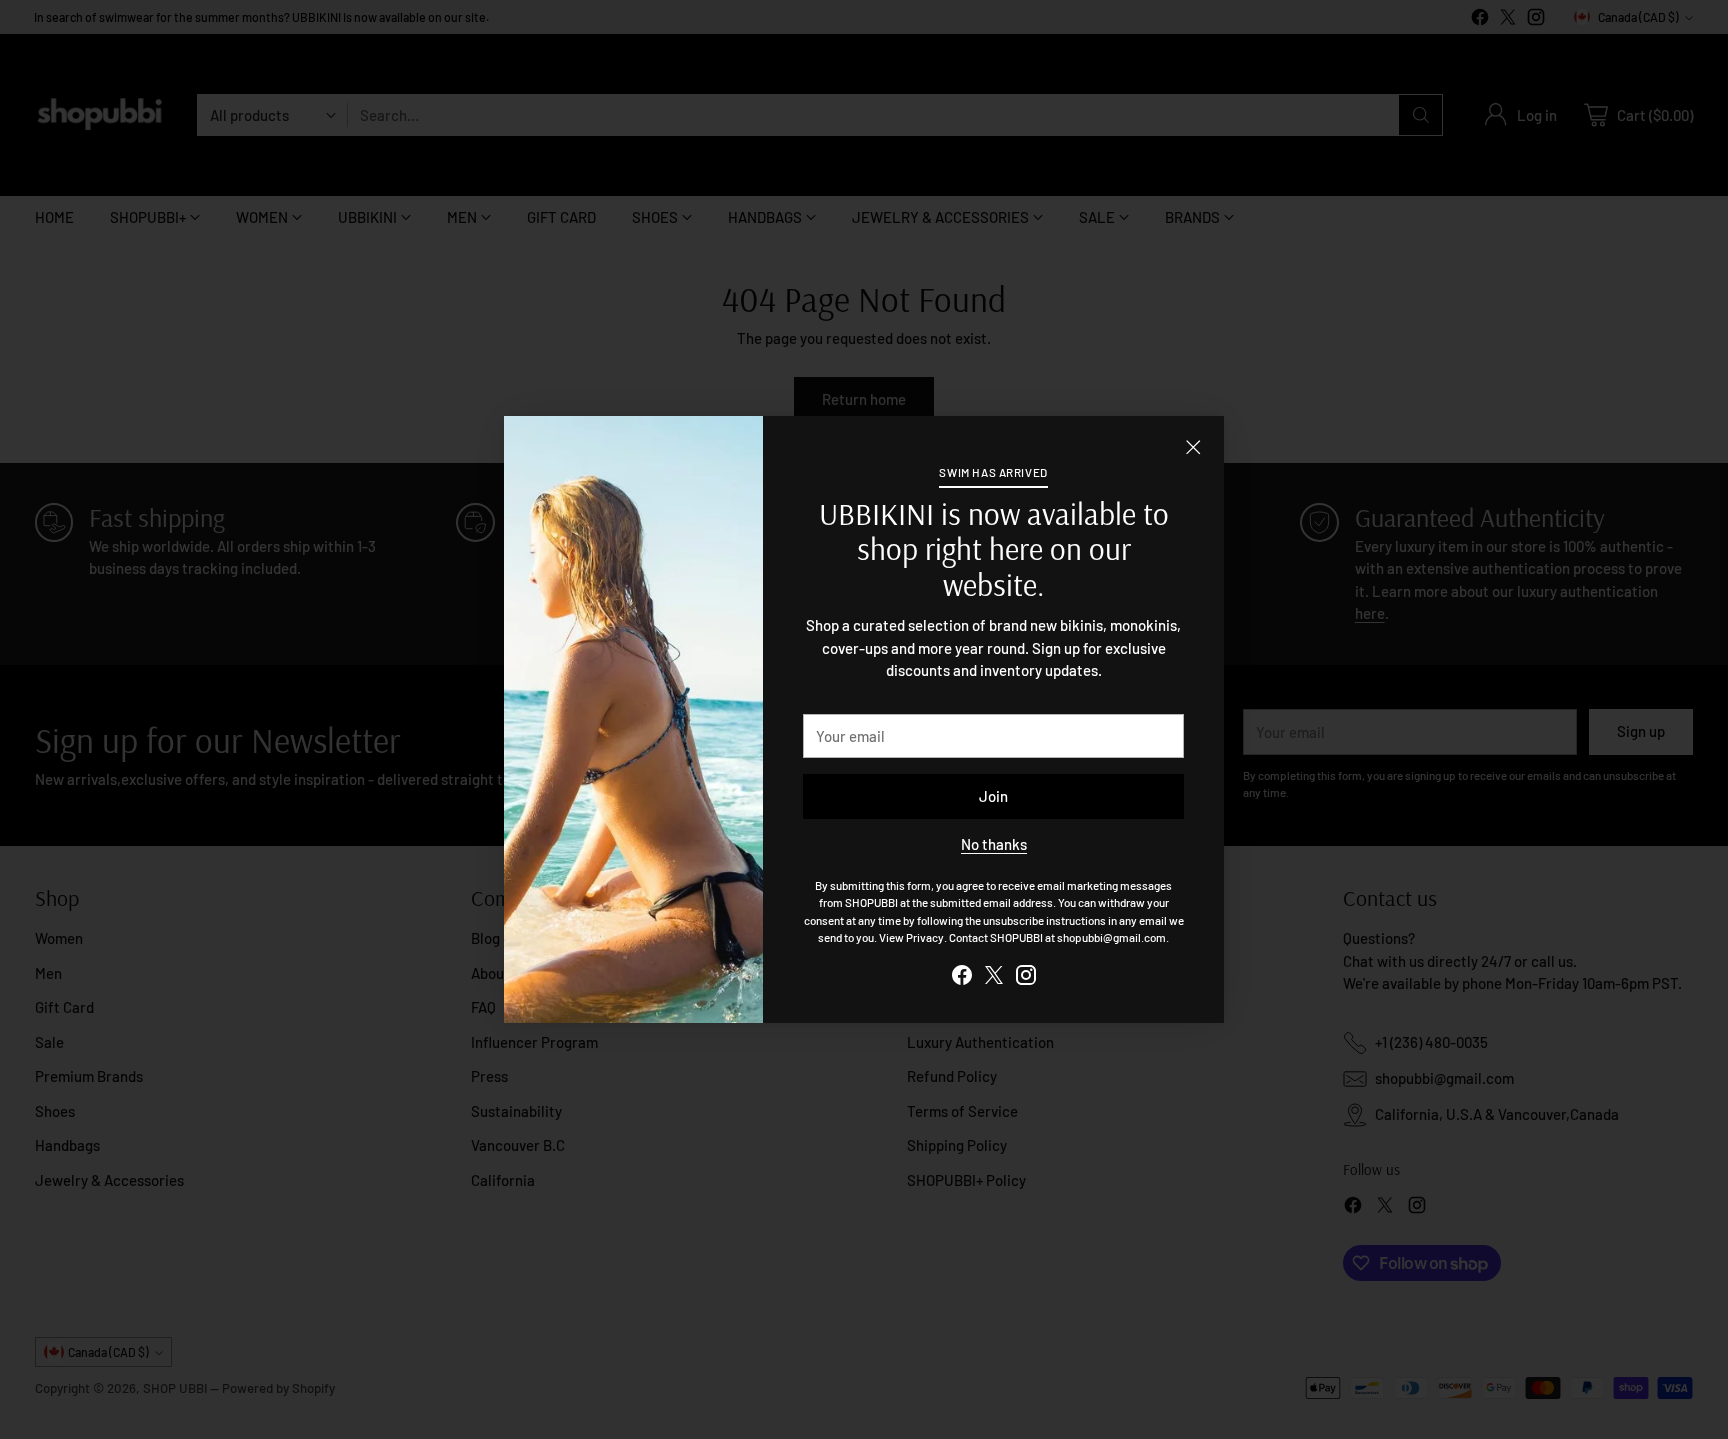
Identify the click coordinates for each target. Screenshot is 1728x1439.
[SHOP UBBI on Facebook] (962, 978)
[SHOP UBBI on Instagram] (1026, 978)
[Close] (1193, 447)
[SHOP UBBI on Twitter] (994, 978)
